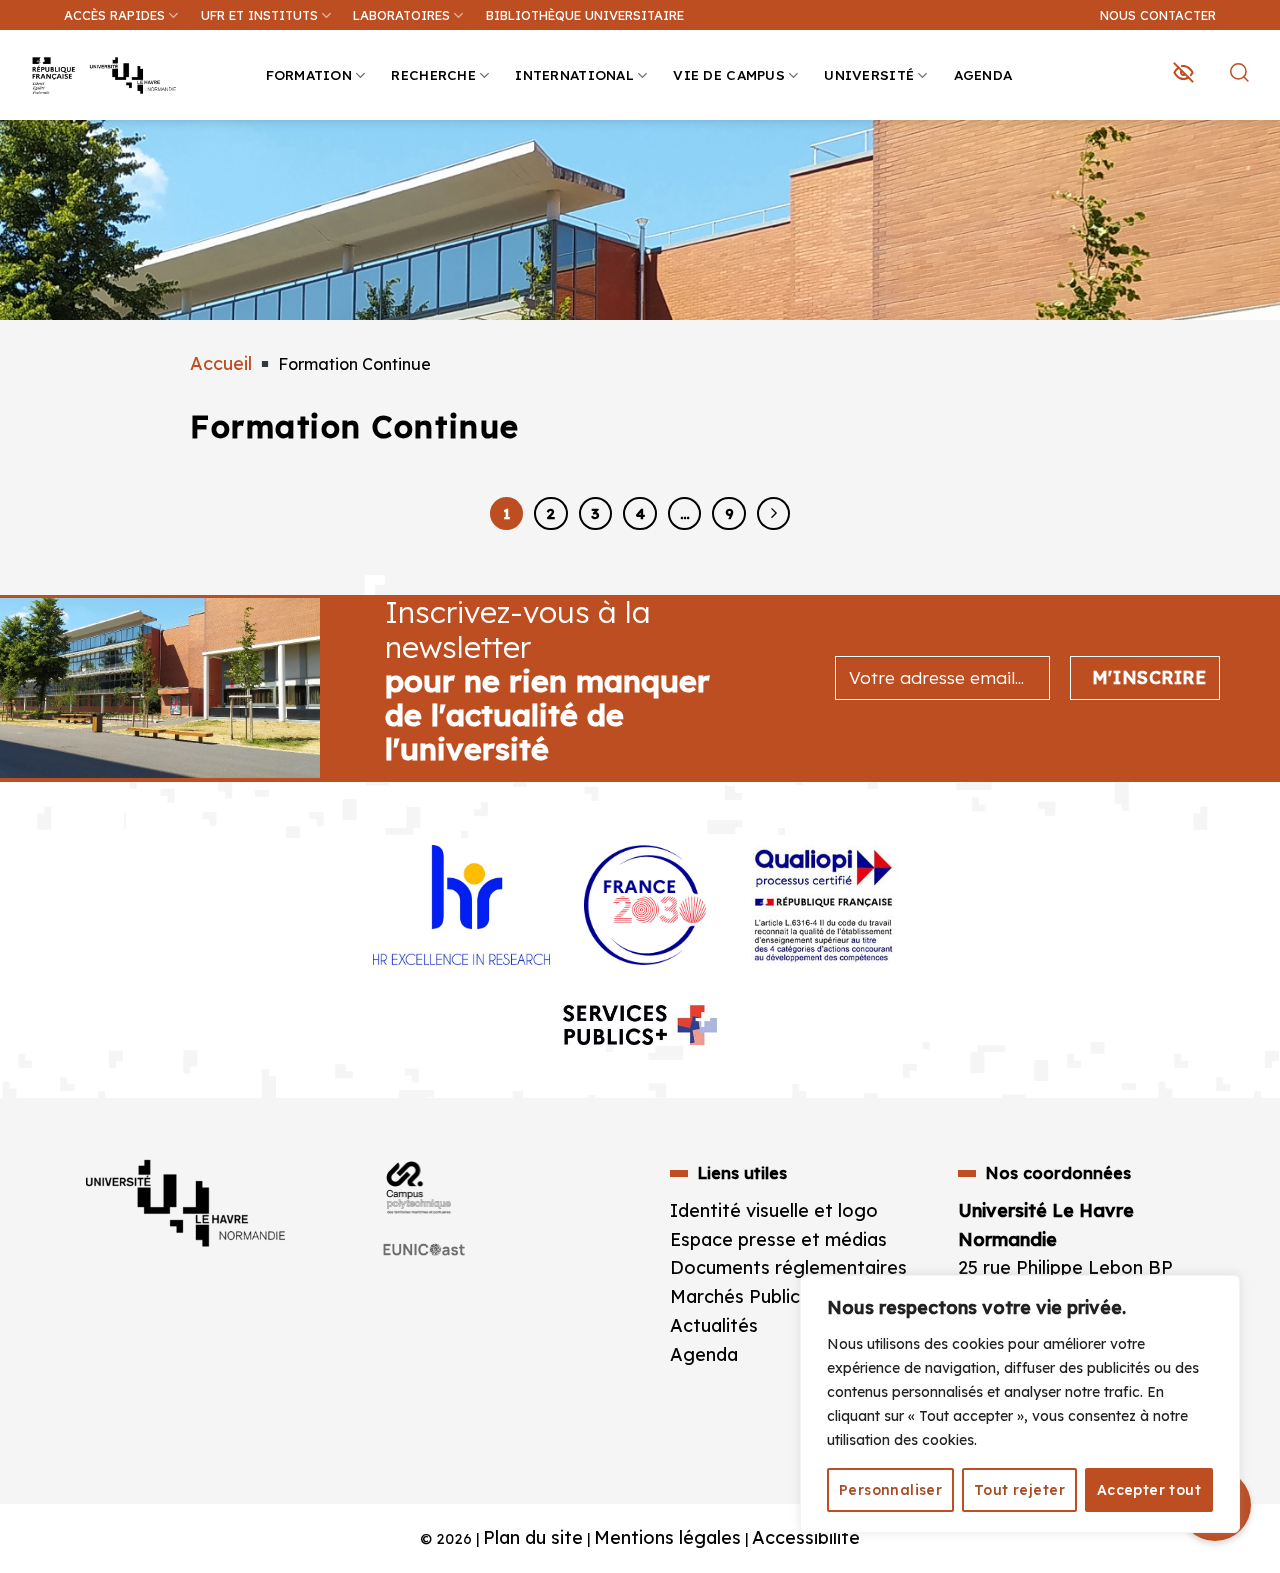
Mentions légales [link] (667, 1537)
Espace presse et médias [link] (778, 1239)
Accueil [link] (221, 363)
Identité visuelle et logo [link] (774, 1210)
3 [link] (595, 513)
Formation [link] (309, 74)
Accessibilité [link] (806, 1537)
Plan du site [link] (533, 1537)
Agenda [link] (983, 74)
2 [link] (550, 513)
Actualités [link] (714, 1325)
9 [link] (729, 513)
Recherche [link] (433, 74)
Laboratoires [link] (401, 15)
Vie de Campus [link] (729, 74)
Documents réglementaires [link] (788, 1267)
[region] (1020, 1404)
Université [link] (869, 74)
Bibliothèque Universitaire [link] (585, 15)
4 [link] (640, 513)
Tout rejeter (1019, 1490)
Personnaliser (890, 1490)
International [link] (574, 74)
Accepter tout (1149, 1490)
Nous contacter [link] (1158, 15)
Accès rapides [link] (114, 15)
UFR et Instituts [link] (259, 15)
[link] (1254, 156)
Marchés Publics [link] (742, 1296)
